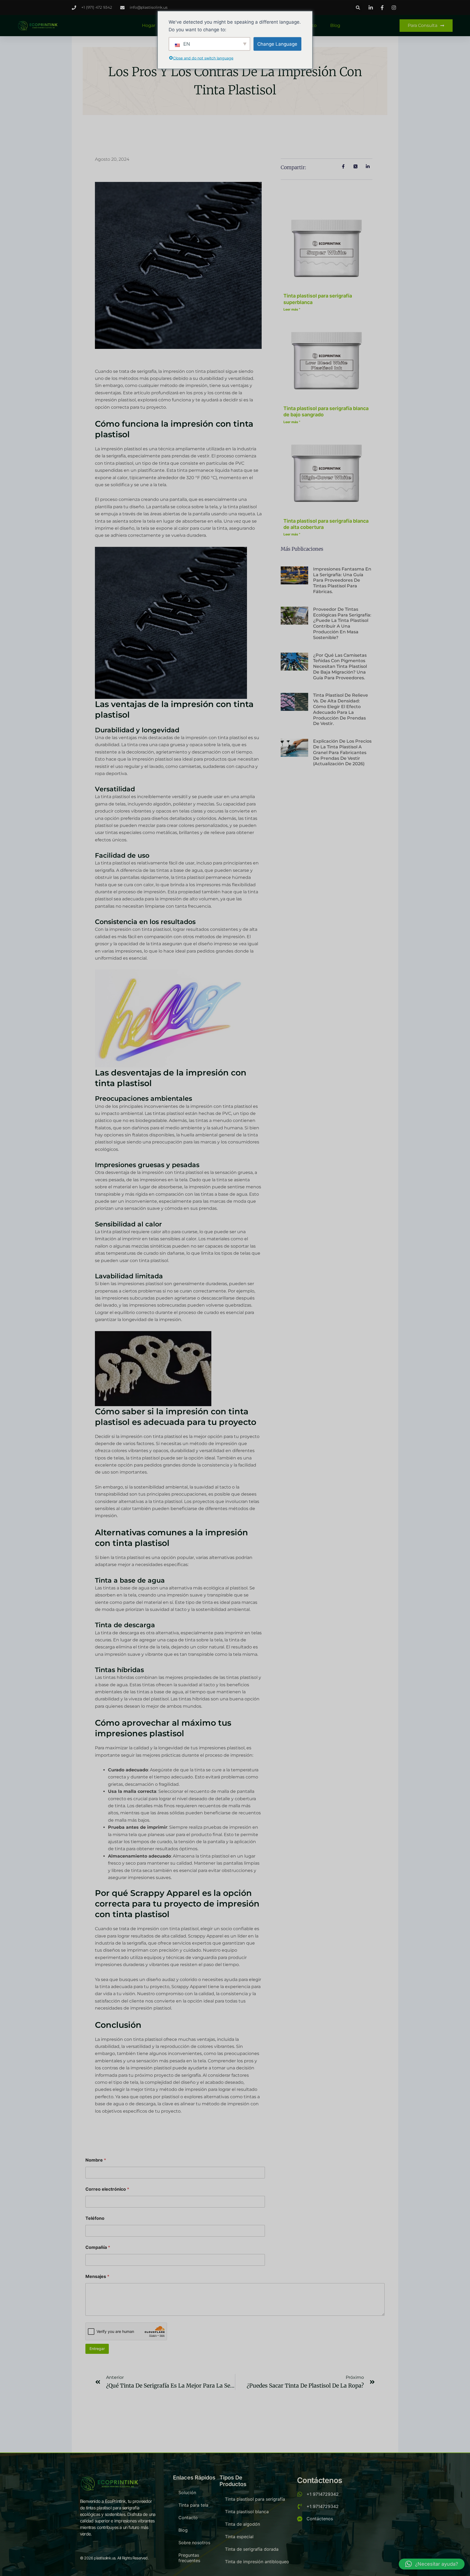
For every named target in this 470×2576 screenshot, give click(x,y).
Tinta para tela (193, 2505)
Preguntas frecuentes (189, 2558)
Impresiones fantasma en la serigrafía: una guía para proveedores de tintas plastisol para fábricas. (342, 580)
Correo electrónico (107, 2189)
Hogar (149, 25)
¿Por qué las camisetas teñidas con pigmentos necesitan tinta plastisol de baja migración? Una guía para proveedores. (340, 667)
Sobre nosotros (194, 2543)
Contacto (188, 2518)
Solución (187, 2493)
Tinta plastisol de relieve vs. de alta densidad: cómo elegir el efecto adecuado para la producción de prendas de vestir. (341, 709)
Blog (335, 25)
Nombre (96, 2160)
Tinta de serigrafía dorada (252, 2549)
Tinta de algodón (242, 2524)
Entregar (97, 2349)
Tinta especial (239, 2537)
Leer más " (292, 309)
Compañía (98, 2247)
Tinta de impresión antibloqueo (257, 2562)
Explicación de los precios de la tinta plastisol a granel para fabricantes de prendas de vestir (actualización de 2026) (342, 752)
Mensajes (97, 2276)
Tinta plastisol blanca (247, 2512)
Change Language (277, 44)
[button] (358, 7)
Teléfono (95, 2218)
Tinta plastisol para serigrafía (255, 2499)
